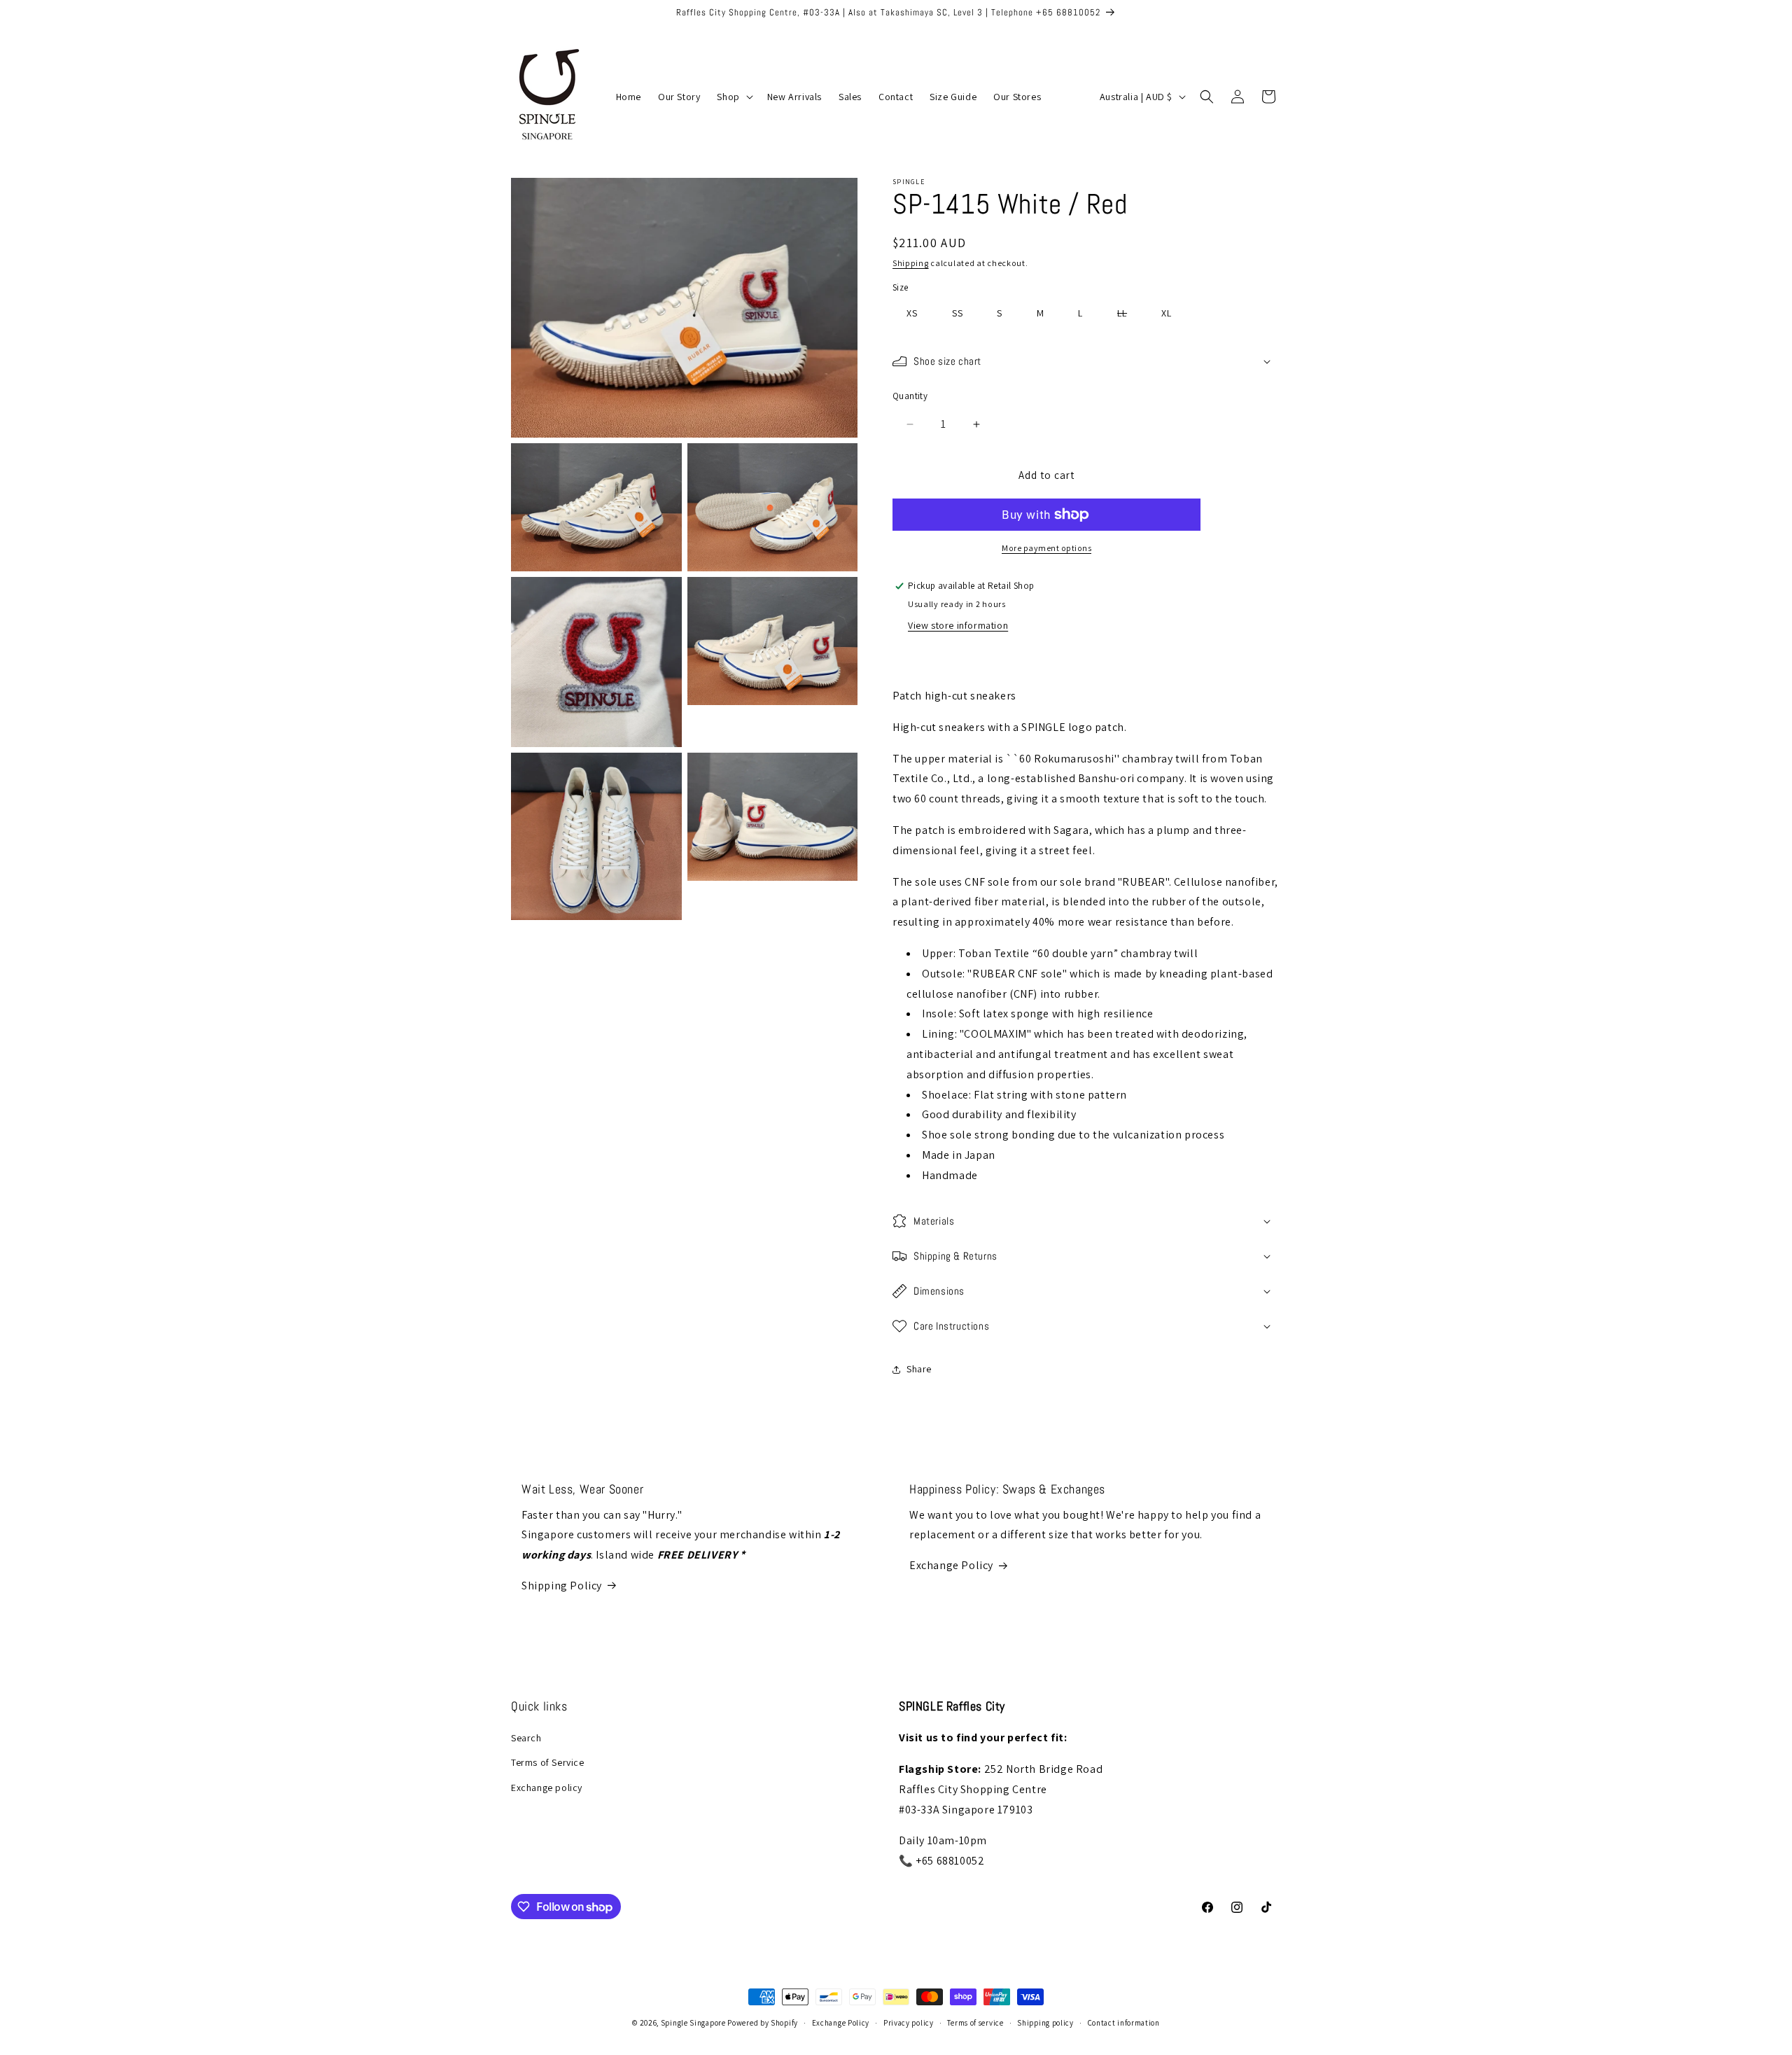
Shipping (911, 263)
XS (912, 313)
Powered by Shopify (763, 2023)
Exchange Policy (951, 1565)
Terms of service (975, 2023)
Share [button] (919, 1369)
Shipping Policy (562, 1586)
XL (1167, 313)
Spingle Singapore (693, 2023)
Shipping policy (1045, 2023)
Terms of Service (548, 1762)
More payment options (1046, 548)
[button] (733, 97)
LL (1129, 315)
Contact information (1124, 2023)
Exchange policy (547, 1788)
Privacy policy (909, 2023)
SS (958, 313)
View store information (958, 625)
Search (526, 1738)
